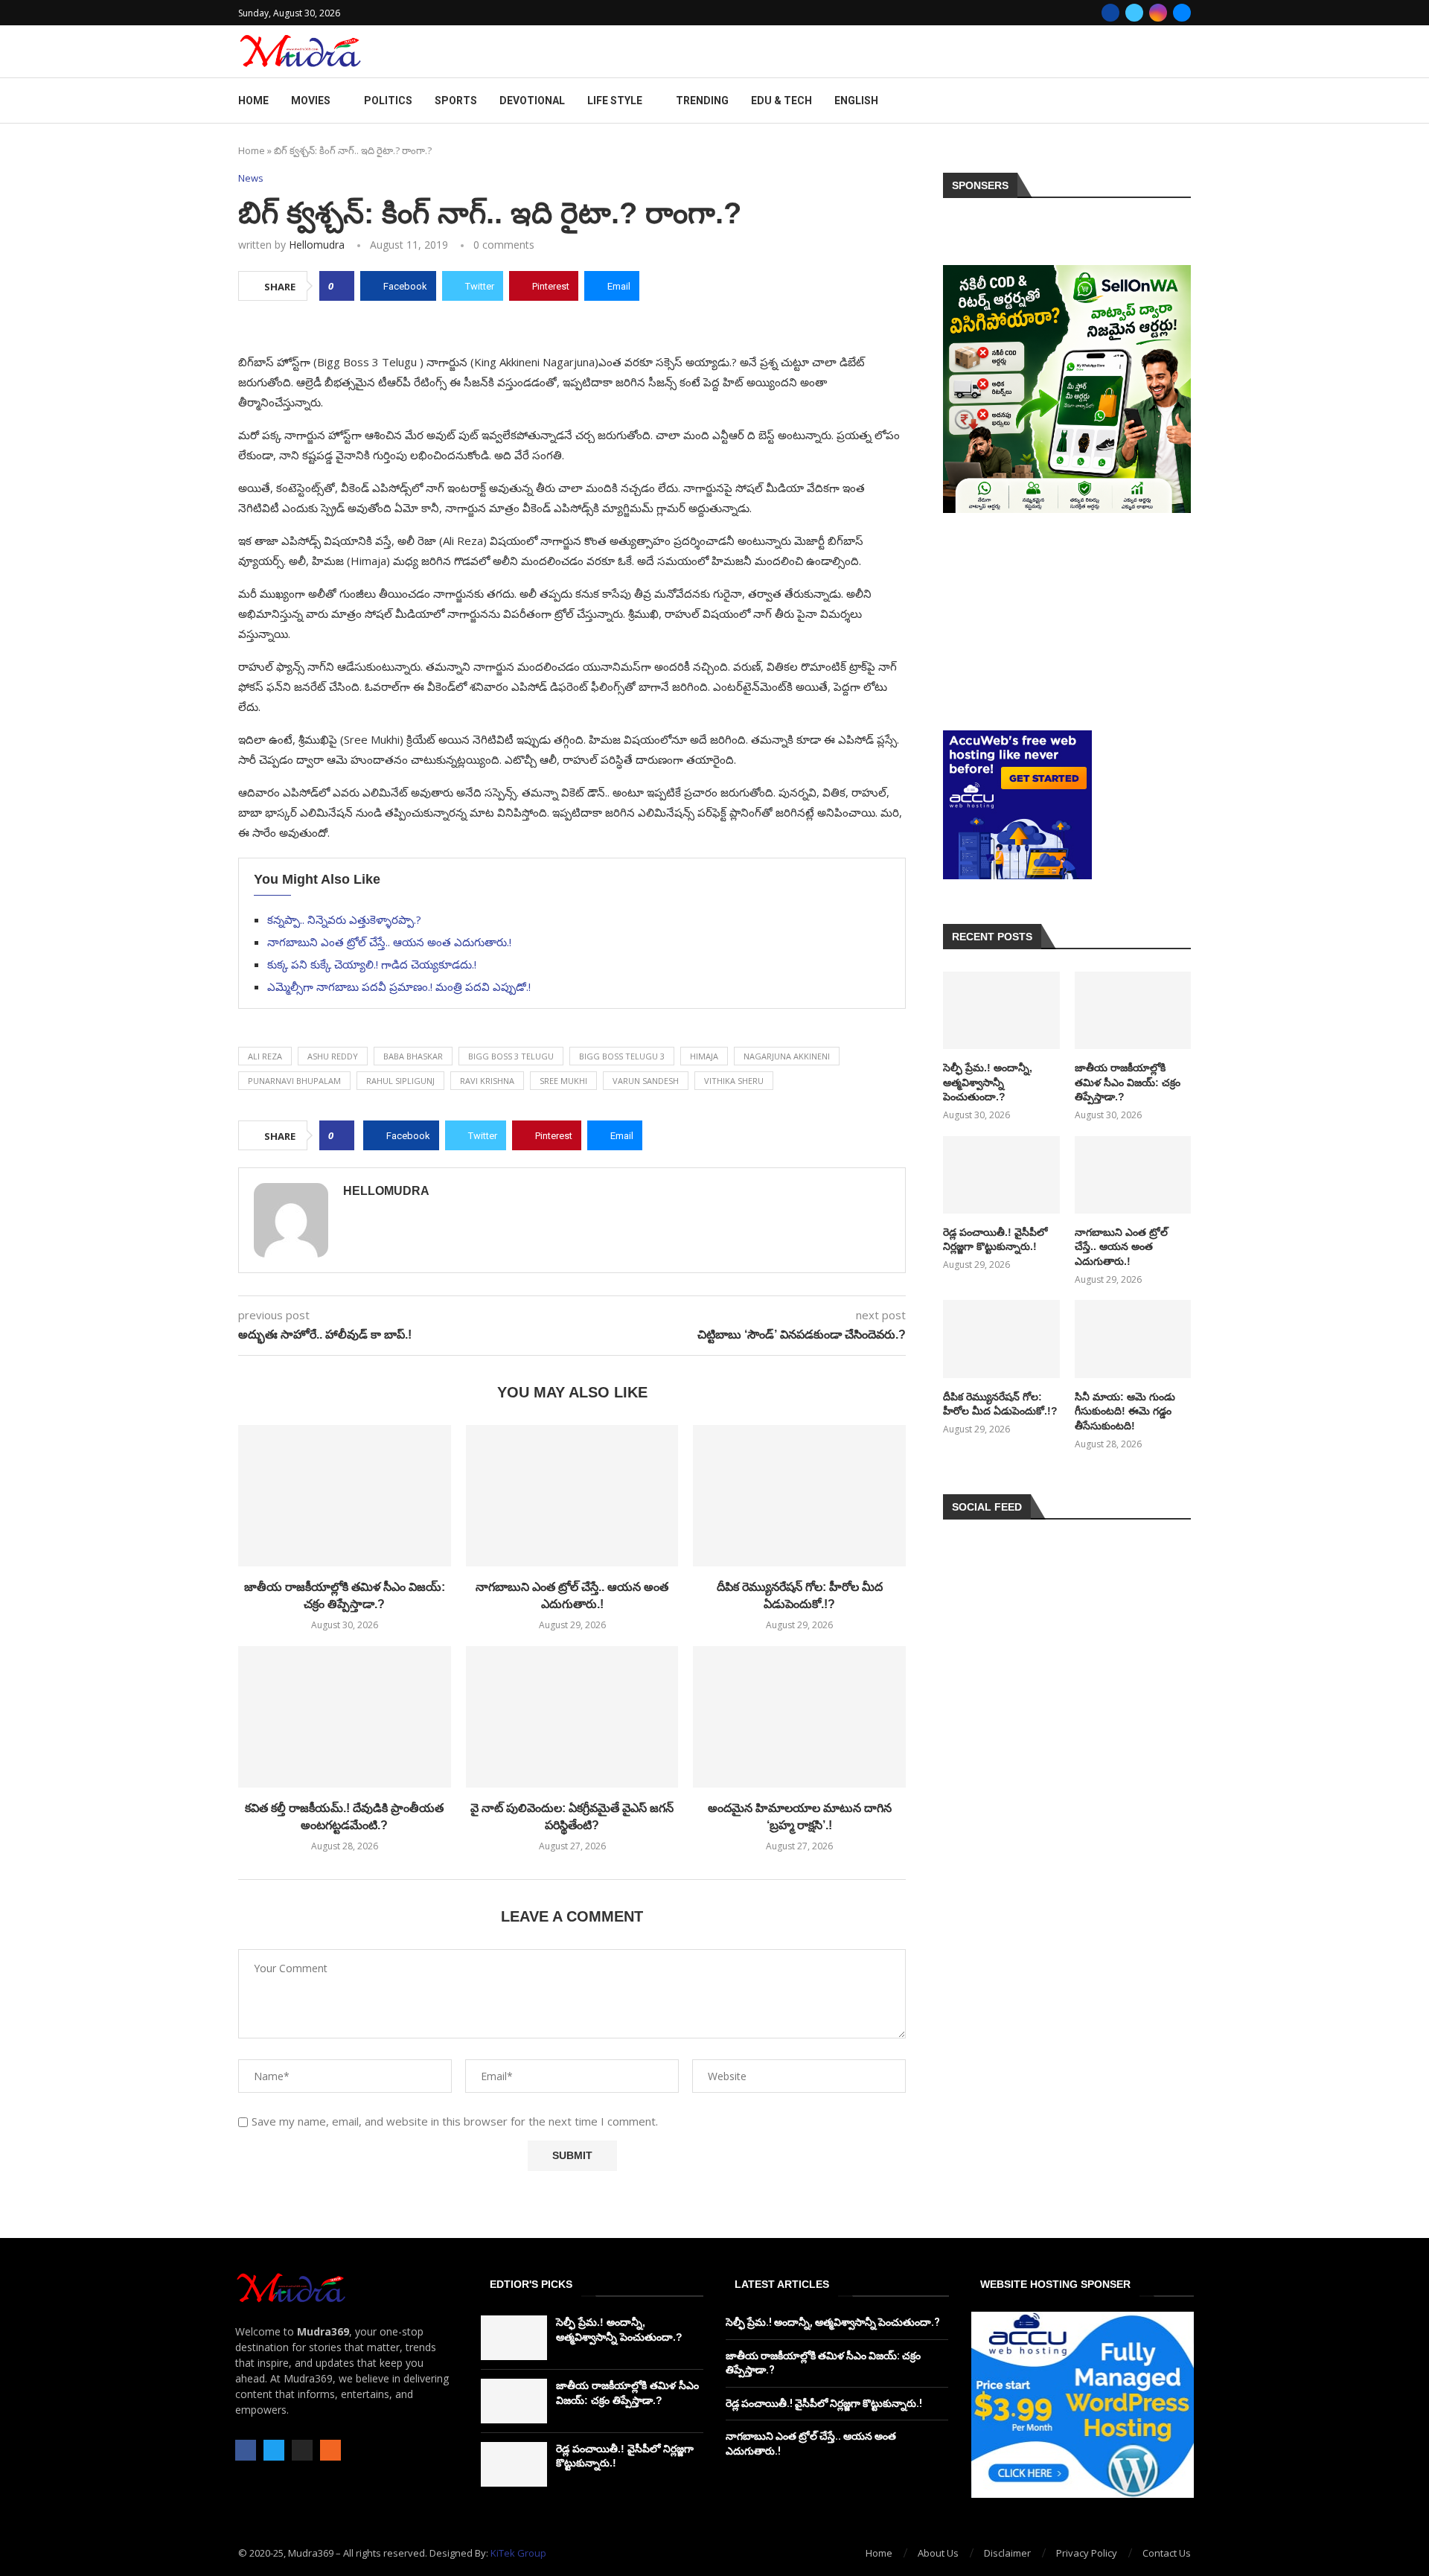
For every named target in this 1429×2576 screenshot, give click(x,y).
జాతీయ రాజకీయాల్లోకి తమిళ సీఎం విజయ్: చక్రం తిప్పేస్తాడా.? (1128, 1082)
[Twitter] (1134, 13)
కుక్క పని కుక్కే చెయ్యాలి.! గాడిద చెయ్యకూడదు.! (372, 964)
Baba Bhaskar (413, 1056)
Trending (702, 101)
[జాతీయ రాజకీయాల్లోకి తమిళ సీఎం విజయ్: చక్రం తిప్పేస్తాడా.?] (345, 1496)
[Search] (1183, 101)
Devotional (532, 101)
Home (253, 101)
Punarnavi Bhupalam (294, 1081)
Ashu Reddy (333, 1056)
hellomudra (317, 245)
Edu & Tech (781, 101)
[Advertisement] (1067, 622)
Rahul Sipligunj (400, 1081)
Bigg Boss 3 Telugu (511, 1056)
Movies (311, 101)
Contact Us (1167, 2553)
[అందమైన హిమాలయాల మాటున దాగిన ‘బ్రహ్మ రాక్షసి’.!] (799, 1717)
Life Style (615, 101)
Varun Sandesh (646, 1081)
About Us (938, 2553)
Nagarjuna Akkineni (787, 1056)
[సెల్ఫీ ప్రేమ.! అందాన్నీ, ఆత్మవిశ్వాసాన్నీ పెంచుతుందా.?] (1001, 1010)
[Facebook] (1110, 13)
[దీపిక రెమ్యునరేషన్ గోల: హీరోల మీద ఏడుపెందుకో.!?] (799, 1496)
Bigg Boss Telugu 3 (622, 1056)
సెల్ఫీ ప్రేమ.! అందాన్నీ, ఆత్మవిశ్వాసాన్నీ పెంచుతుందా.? (988, 1082)
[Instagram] (1158, 13)
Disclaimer (1007, 2553)
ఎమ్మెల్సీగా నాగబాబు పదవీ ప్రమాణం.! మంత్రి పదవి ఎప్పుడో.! (399, 986)
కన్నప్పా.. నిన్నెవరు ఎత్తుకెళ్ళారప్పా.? (344, 919)
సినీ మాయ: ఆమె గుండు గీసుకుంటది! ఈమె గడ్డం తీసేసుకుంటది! (1125, 1411)
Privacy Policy (1087, 2553)
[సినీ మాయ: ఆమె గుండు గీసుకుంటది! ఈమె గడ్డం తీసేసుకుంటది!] (1133, 1339)
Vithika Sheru (734, 1081)
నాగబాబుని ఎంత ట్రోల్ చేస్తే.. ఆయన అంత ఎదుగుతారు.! (389, 942)
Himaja (704, 1056)
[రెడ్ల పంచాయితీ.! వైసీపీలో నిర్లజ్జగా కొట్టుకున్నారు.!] (1001, 1175)
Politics (388, 101)
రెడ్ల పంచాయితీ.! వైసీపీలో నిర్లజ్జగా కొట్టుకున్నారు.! (995, 1240)
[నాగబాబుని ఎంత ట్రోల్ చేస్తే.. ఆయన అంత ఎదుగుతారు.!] (572, 1496)
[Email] (1182, 13)
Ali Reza (265, 1056)
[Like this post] (341, 286)
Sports (456, 101)
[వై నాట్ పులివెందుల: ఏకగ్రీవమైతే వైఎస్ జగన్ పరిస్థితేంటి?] (572, 1717)
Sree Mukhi (563, 1081)
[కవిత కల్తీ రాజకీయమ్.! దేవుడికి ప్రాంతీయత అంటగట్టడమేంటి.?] (345, 1717)
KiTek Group (518, 2553)
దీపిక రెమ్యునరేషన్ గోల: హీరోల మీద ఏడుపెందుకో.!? (1000, 1404)
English (856, 101)
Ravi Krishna (487, 1081)
